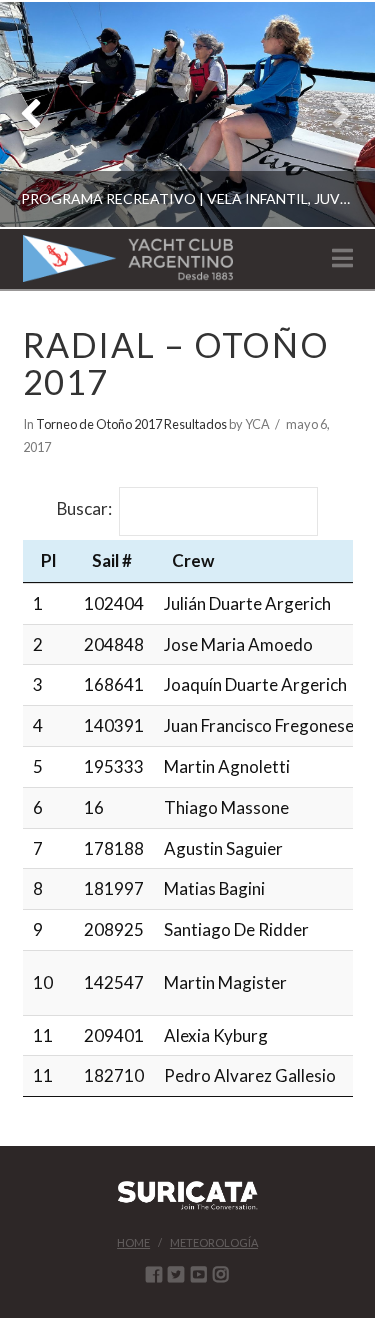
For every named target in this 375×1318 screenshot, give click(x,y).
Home (133, 1242)
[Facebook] (154, 1274)
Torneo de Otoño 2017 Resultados (131, 424)
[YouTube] (199, 1274)
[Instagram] (221, 1274)
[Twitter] (176, 1274)
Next (332, 114)
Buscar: (84, 509)
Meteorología (214, 1242)
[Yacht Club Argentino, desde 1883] (128, 258)
